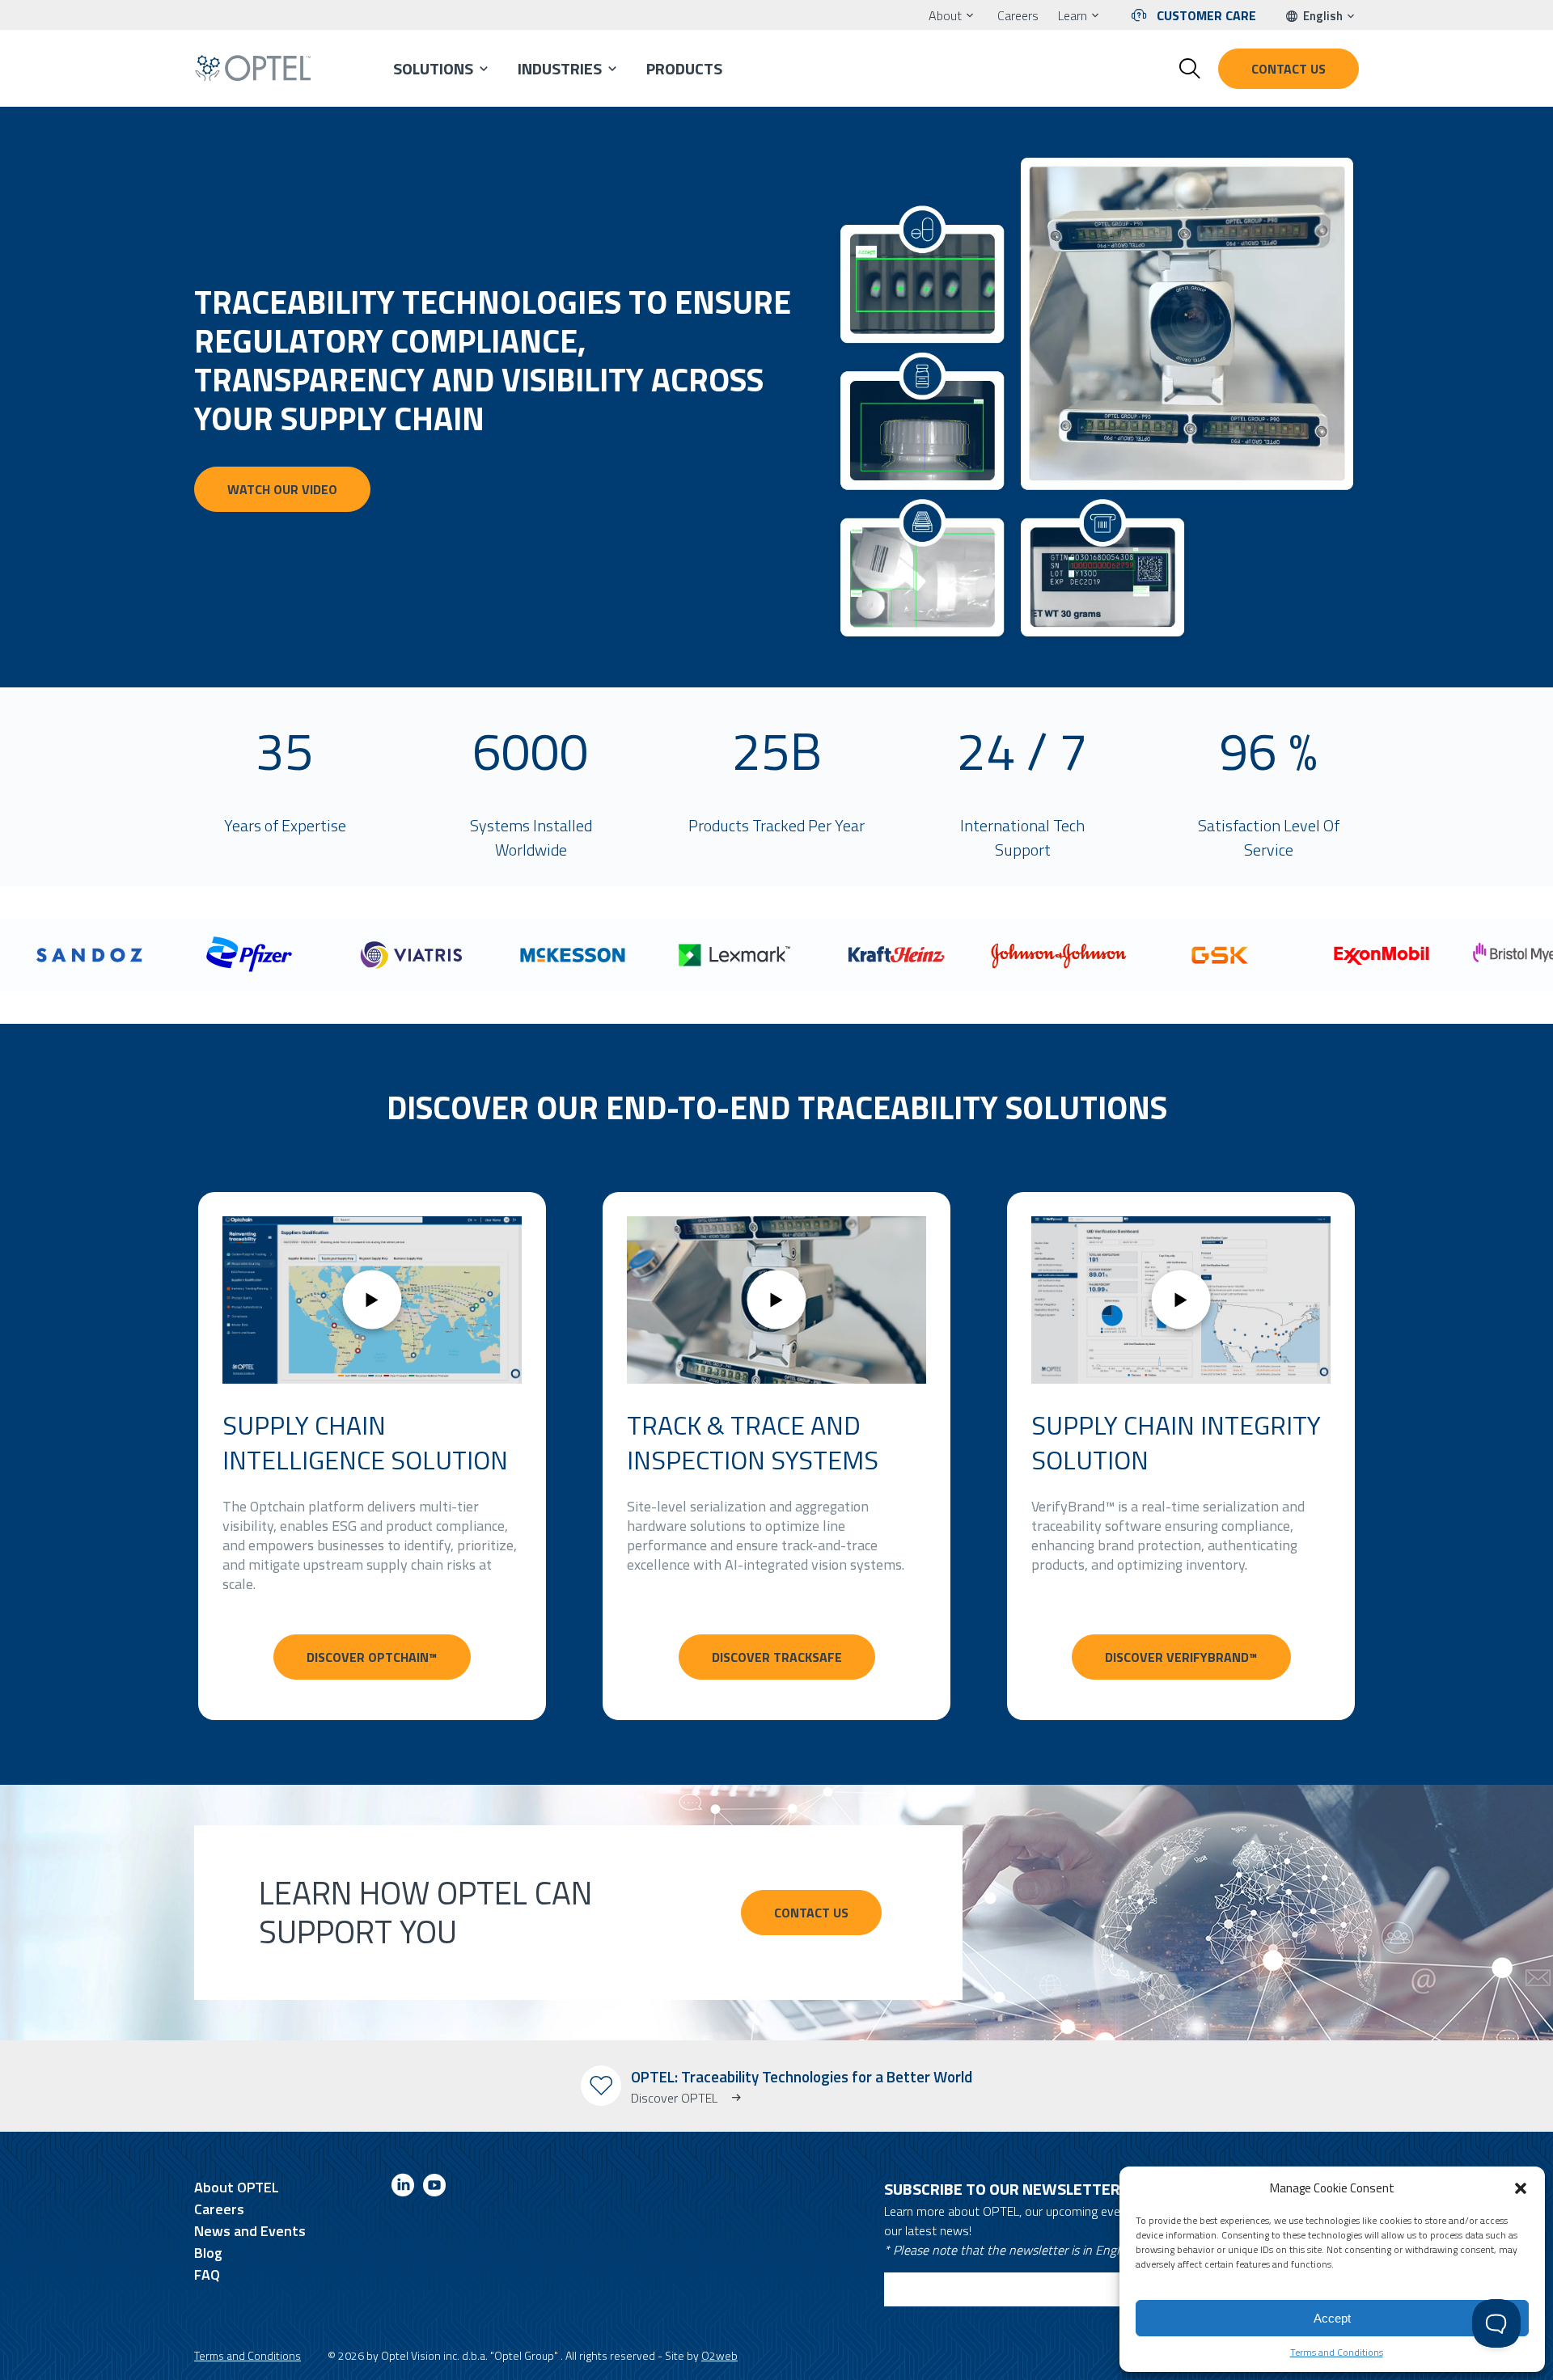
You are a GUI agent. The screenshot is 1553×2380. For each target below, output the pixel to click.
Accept (1332, 2318)
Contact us (1289, 69)
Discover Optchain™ (372, 1657)
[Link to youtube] (434, 2188)
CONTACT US (811, 1913)
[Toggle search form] (1190, 69)
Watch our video (282, 489)
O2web (719, 2355)
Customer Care (1206, 15)
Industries (560, 68)
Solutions (433, 68)
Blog (208, 2253)
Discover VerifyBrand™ (1181, 1657)
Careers (1018, 15)
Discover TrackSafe (777, 1657)
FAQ (207, 2274)
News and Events (250, 2231)
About (945, 15)
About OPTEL (237, 2187)
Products (684, 68)
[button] (1521, 2188)
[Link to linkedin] (403, 2188)
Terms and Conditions (1337, 2352)
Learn (1073, 15)
